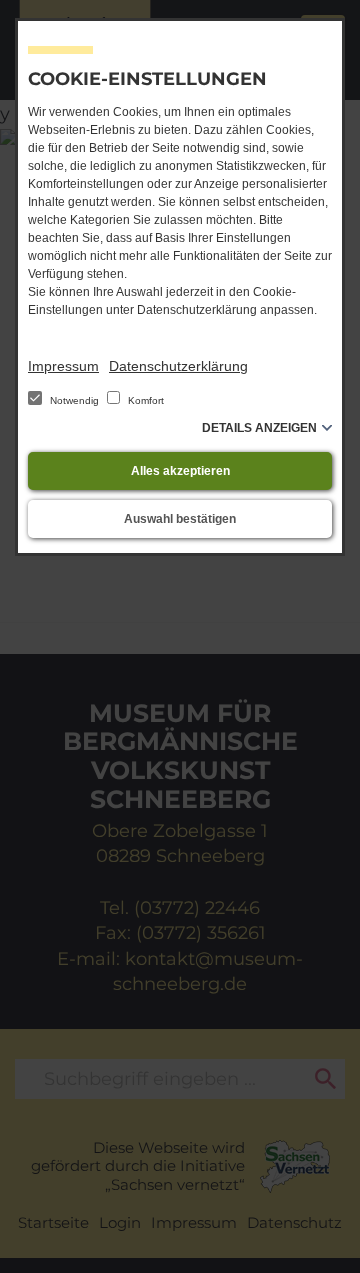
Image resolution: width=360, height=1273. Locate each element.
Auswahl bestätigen (180, 519)
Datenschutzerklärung (178, 366)
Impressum (63, 366)
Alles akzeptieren (180, 471)
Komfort (144, 400)
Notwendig (74, 400)
